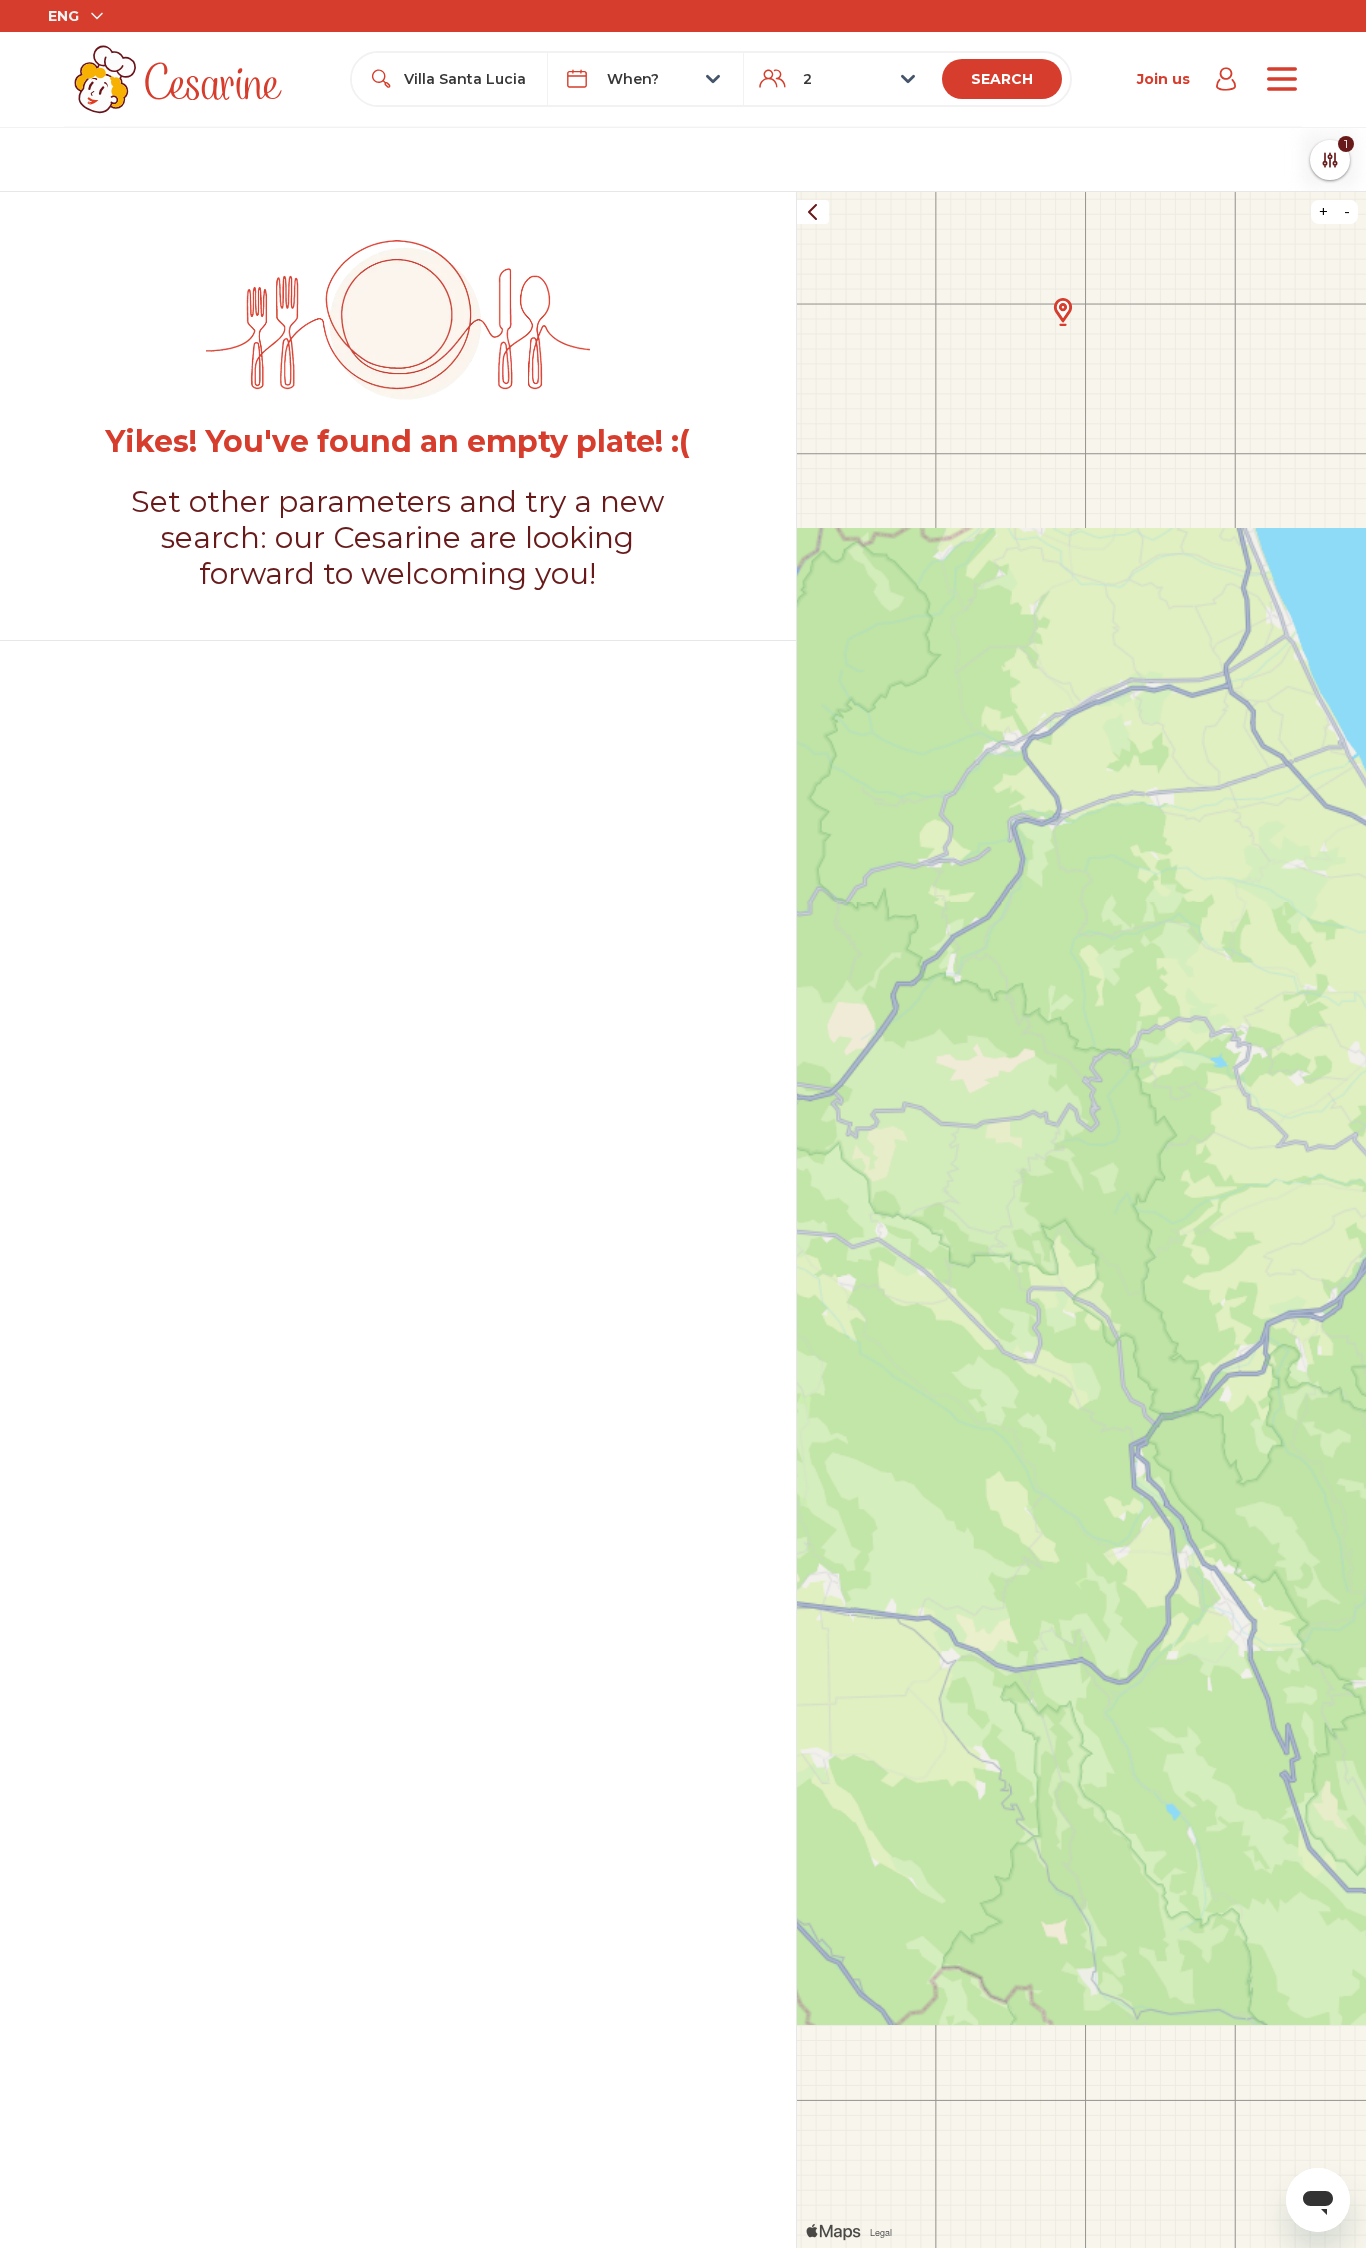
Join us (1163, 79)
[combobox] (467, 79)
